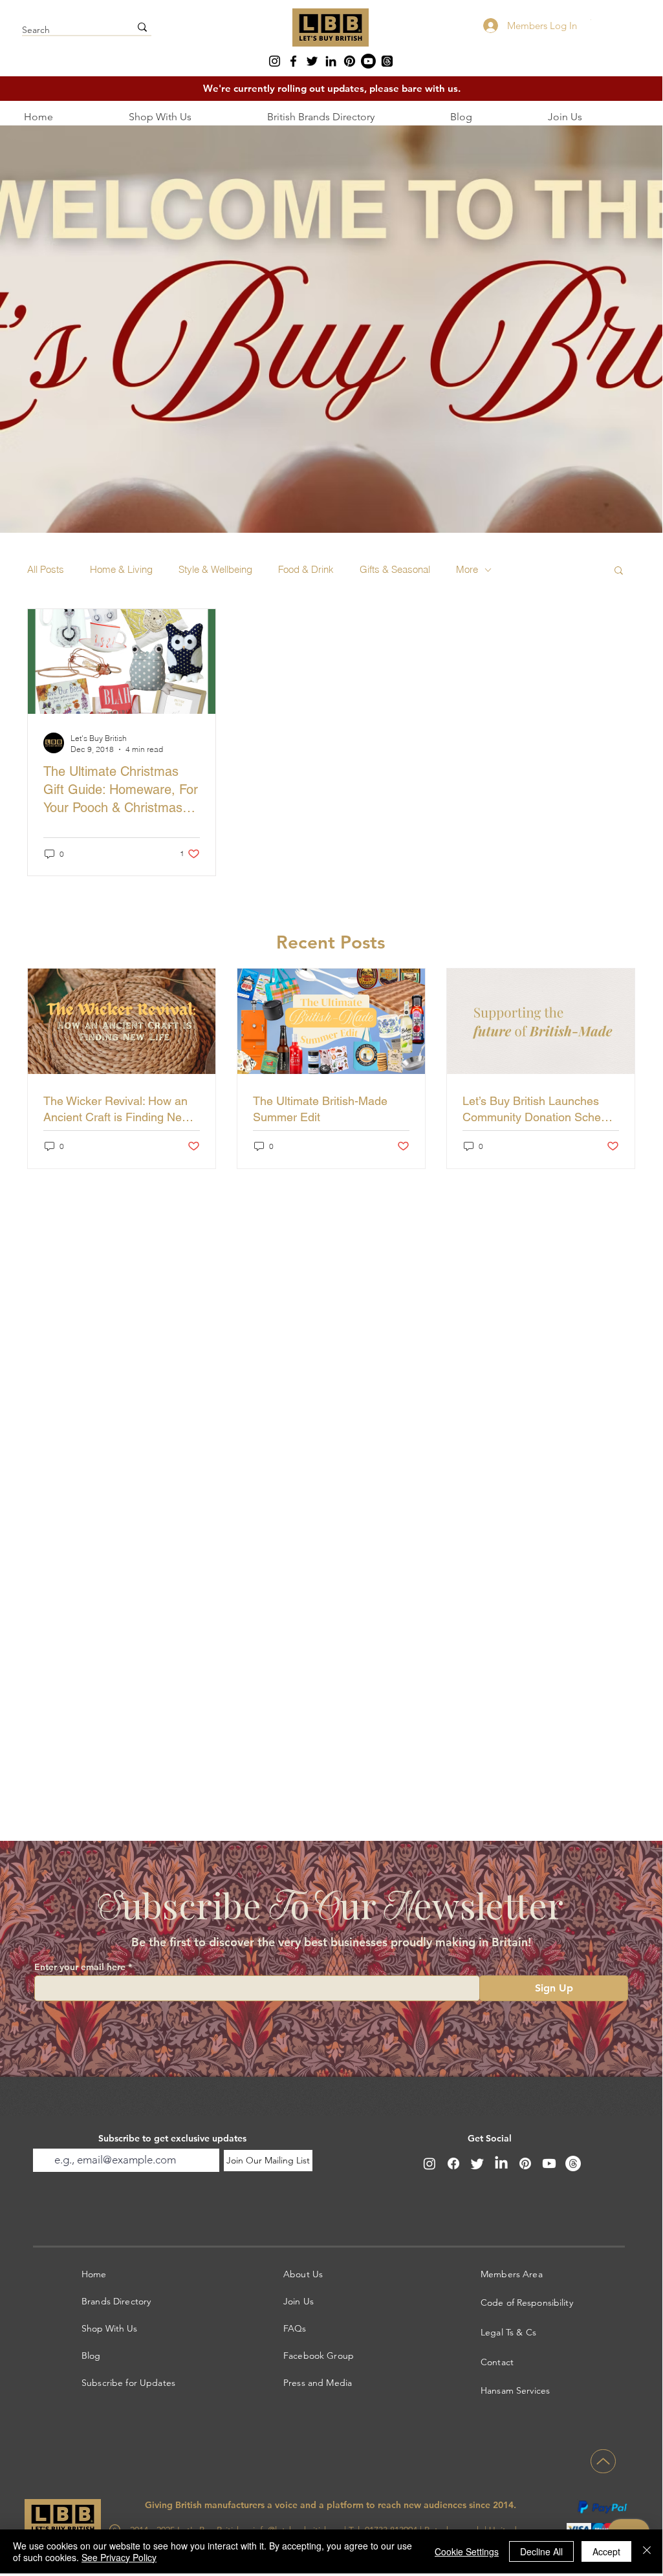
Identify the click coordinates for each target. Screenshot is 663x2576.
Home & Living (121, 570)
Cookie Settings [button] (467, 2551)
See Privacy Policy (119, 2557)
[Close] (647, 2551)
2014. (505, 2505)
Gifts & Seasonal (395, 570)
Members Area (512, 2274)
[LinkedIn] (331, 61)
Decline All (541, 2551)
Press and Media (318, 2383)
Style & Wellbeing (215, 570)
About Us (303, 2274)
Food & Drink (306, 570)
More (467, 570)
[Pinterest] (350, 61)
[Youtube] (368, 61)
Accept (606, 2551)
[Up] (603, 2461)
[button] (619, 571)
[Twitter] (312, 61)
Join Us (299, 2301)
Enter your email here (80, 1967)
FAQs (295, 2328)
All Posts (46, 570)
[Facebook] (293, 61)
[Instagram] (275, 61)
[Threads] (387, 61)
